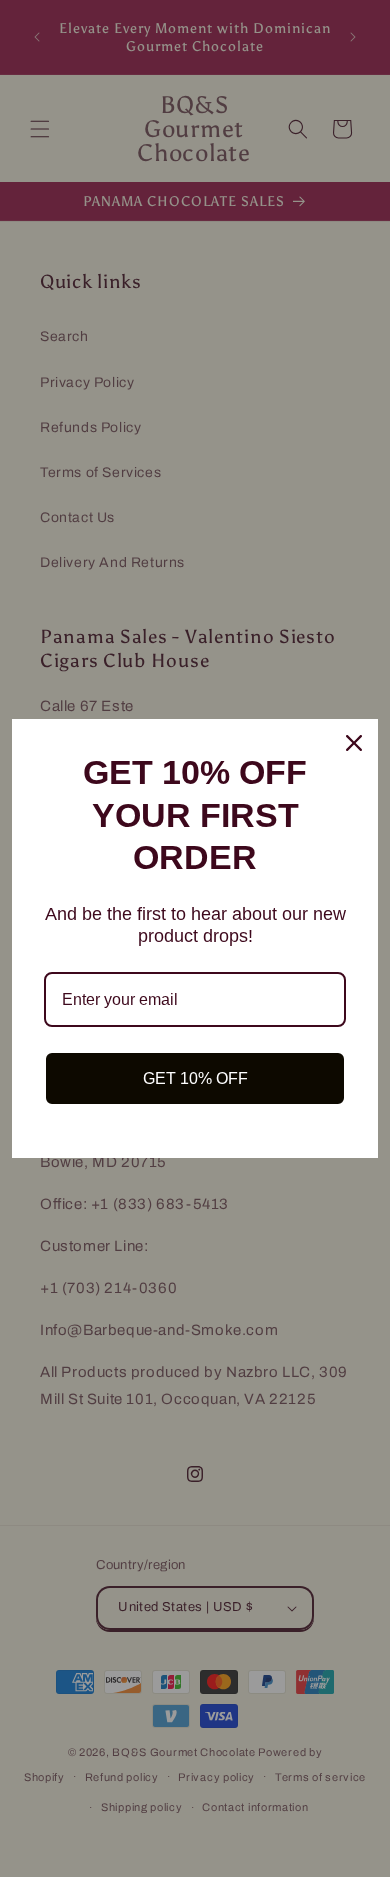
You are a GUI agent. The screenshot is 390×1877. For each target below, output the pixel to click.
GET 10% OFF (195, 1078)
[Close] (354, 743)
